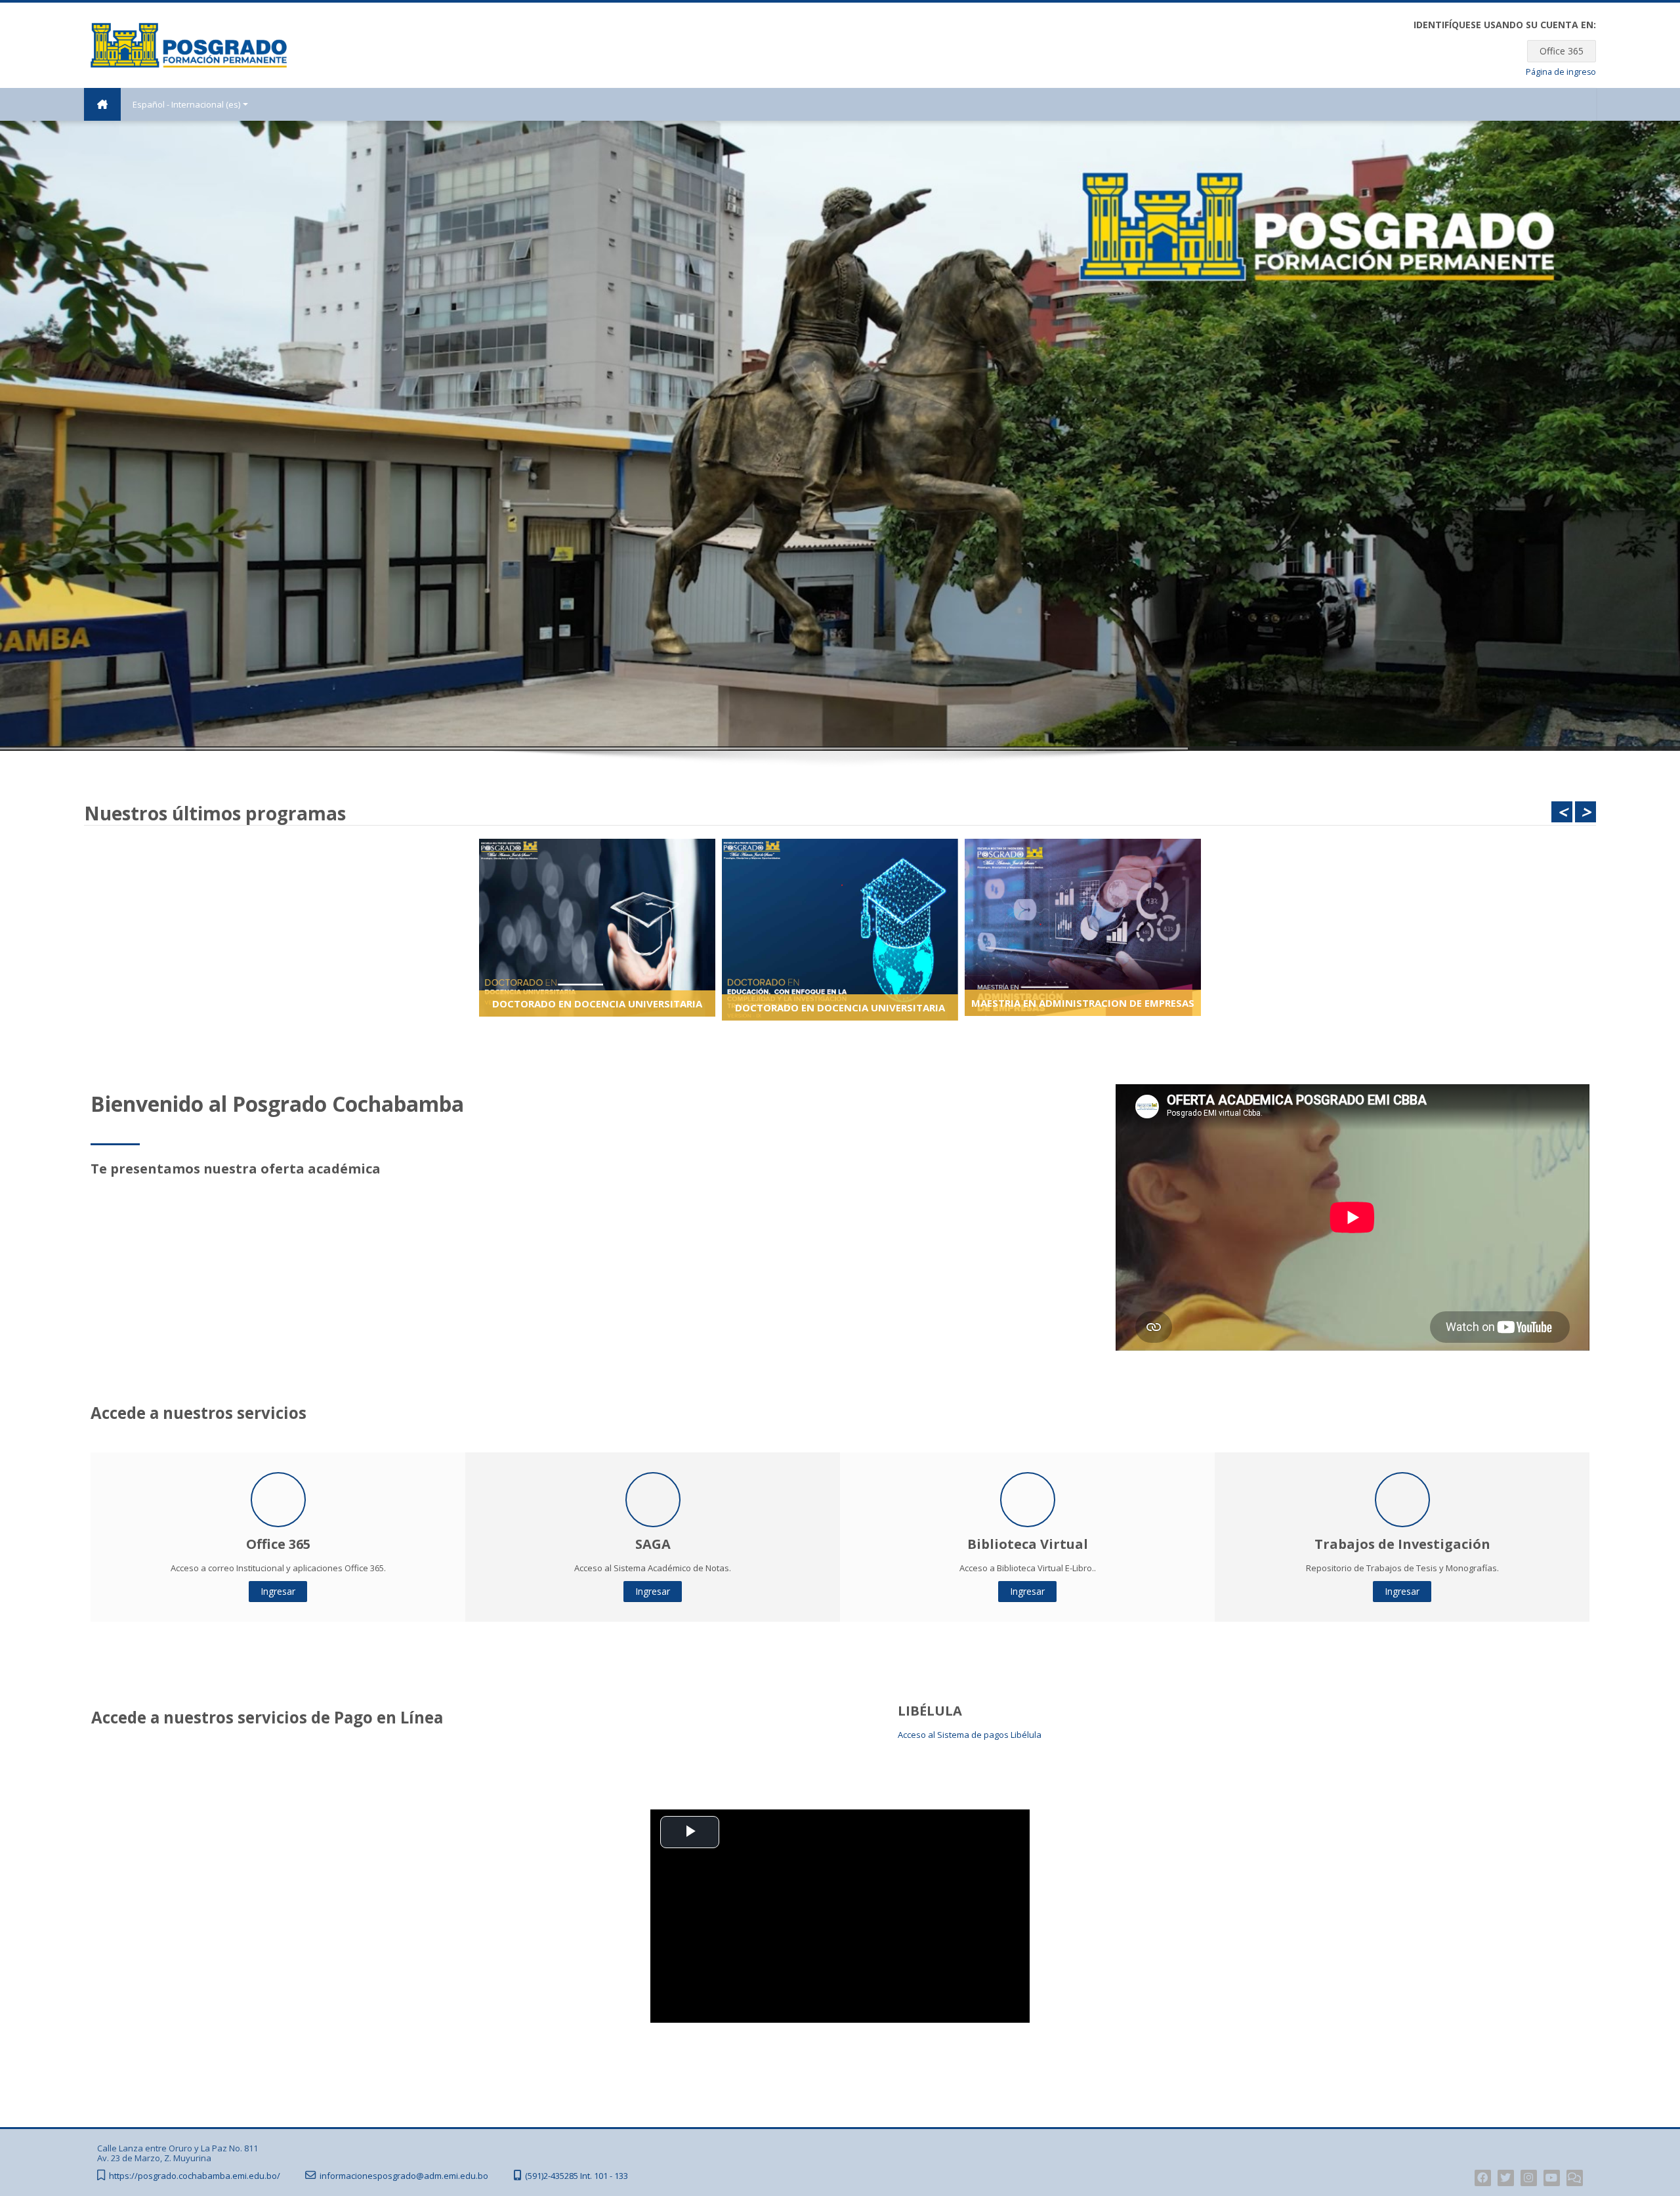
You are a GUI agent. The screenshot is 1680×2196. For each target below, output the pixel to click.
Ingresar (278, 1591)
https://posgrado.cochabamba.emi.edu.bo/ (195, 2176)
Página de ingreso (1561, 72)
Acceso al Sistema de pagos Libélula (970, 1735)
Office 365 (1562, 51)
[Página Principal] (189, 44)
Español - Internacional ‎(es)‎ (186, 104)
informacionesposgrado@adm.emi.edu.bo (404, 2176)
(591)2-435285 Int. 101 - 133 (577, 2176)
